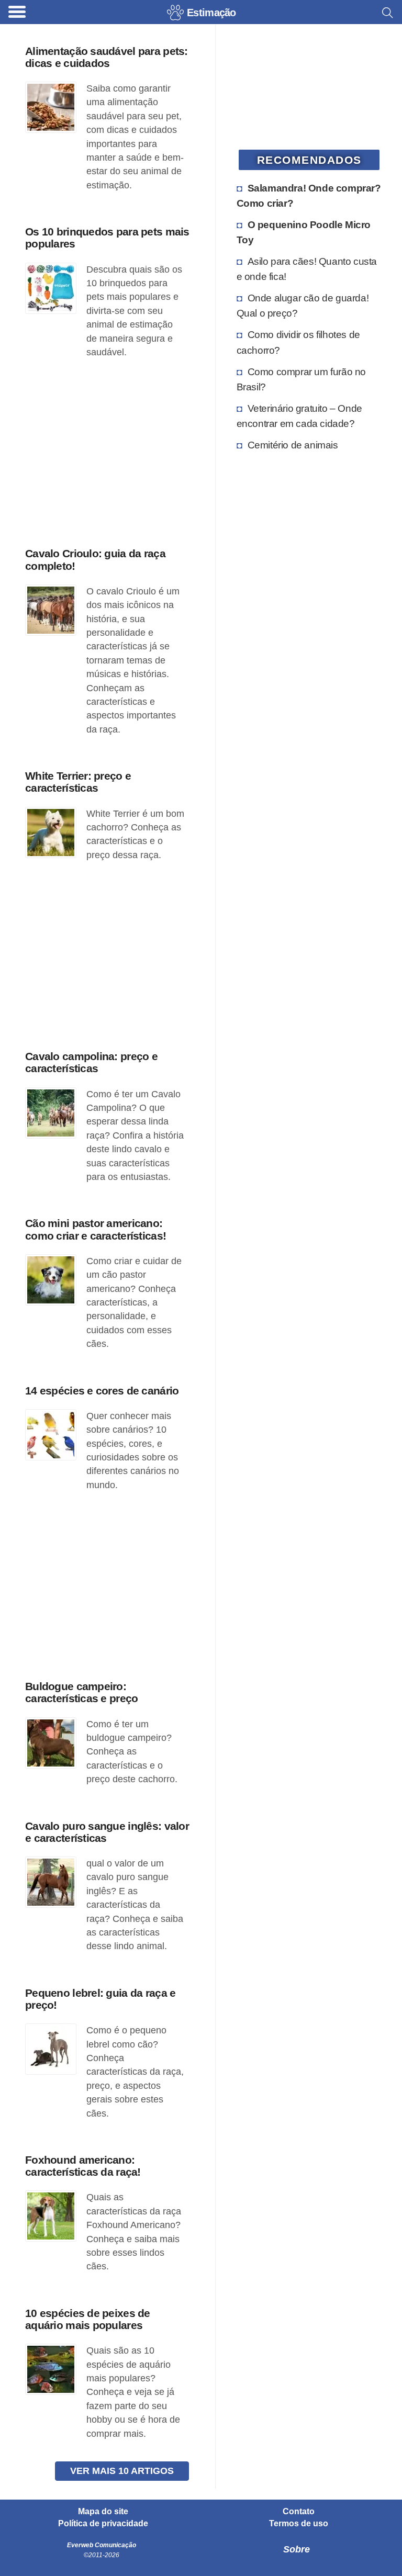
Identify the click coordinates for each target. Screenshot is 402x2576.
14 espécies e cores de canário (102, 1391)
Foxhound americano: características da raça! (83, 2166)
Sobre (297, 2549)
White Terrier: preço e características (78, 782)
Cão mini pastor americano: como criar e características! (96, 1229)
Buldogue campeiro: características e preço (81, 1692)
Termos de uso (299, 2524)
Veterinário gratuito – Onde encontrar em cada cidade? (299, 416)
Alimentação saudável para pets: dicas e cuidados (107, 57)
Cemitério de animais (293, 445)
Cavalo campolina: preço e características (91, 1062)
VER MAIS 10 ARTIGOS (122, 2471)
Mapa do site (103, 2512)
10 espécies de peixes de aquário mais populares (88, 2319)
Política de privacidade (103, 2524)
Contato (299, 2512)
